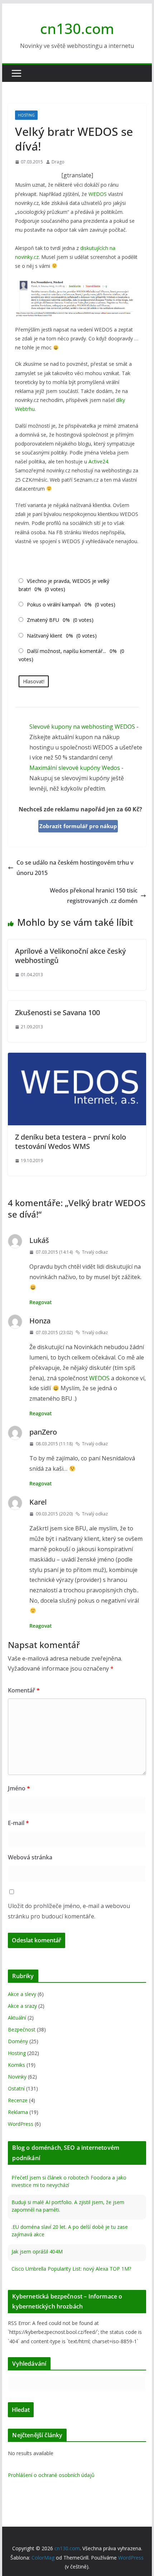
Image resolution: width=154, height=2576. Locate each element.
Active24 (98, 461)
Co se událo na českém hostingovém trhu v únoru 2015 (75, 868)
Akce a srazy (22, 2006)
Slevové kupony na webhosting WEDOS (82, 727)
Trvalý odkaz (95, 1252)
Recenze (18, 2100)
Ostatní (16, 2088)
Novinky (17, 2077)
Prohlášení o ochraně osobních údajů (51, 2475)
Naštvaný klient (45, 636)
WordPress (21, 2124)
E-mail (18, 1823)
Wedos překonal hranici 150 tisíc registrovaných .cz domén (94, 896)
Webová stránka (30, 1857)
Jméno (19, 1788)
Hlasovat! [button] (34, 681)
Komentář (24, 1690)
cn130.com (77, 28)
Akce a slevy (22, 1994)
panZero (43, 1432)
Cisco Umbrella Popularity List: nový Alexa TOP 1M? (71, 2268)
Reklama (18, 2112)
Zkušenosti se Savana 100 (57, 1012)
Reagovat (41, 1302)
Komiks (16, 2065)
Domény (18, 2041)
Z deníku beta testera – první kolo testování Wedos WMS (71, 1142)
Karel (38, 1502)
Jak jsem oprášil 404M (37, 2250)
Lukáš (39, 1240)
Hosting (26, 115)
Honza (40, 1321)
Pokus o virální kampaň (54, 604)
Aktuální (17, 2018)
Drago (58, 162)
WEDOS (98, 194)
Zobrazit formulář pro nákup (78, 826)
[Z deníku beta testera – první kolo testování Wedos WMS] (77, 1058)
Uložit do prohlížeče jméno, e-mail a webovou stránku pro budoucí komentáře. (69, 1911)
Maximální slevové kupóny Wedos (75, 768)
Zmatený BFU (43, 620)
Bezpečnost (22, 2029)
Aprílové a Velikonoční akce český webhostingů (70, 956)
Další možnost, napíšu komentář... (66, 651)
